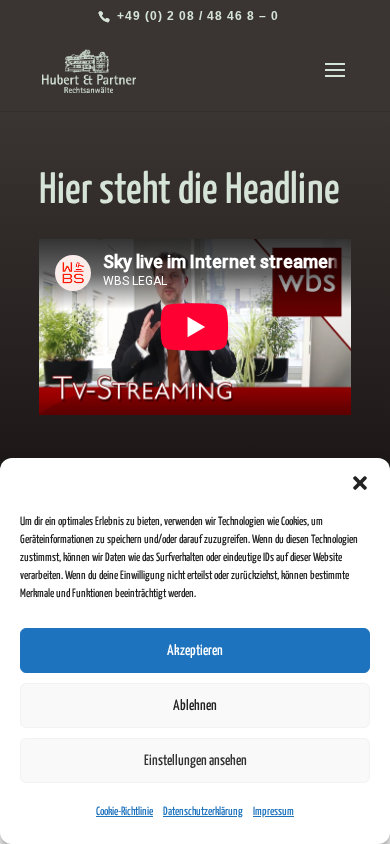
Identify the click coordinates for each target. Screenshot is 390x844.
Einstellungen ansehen (195, 761)
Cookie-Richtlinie (124, 811)
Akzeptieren (195, 651)
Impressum (273, 811)
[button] (360, 483)
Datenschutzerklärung (203, 811)
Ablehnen (195, 706)
